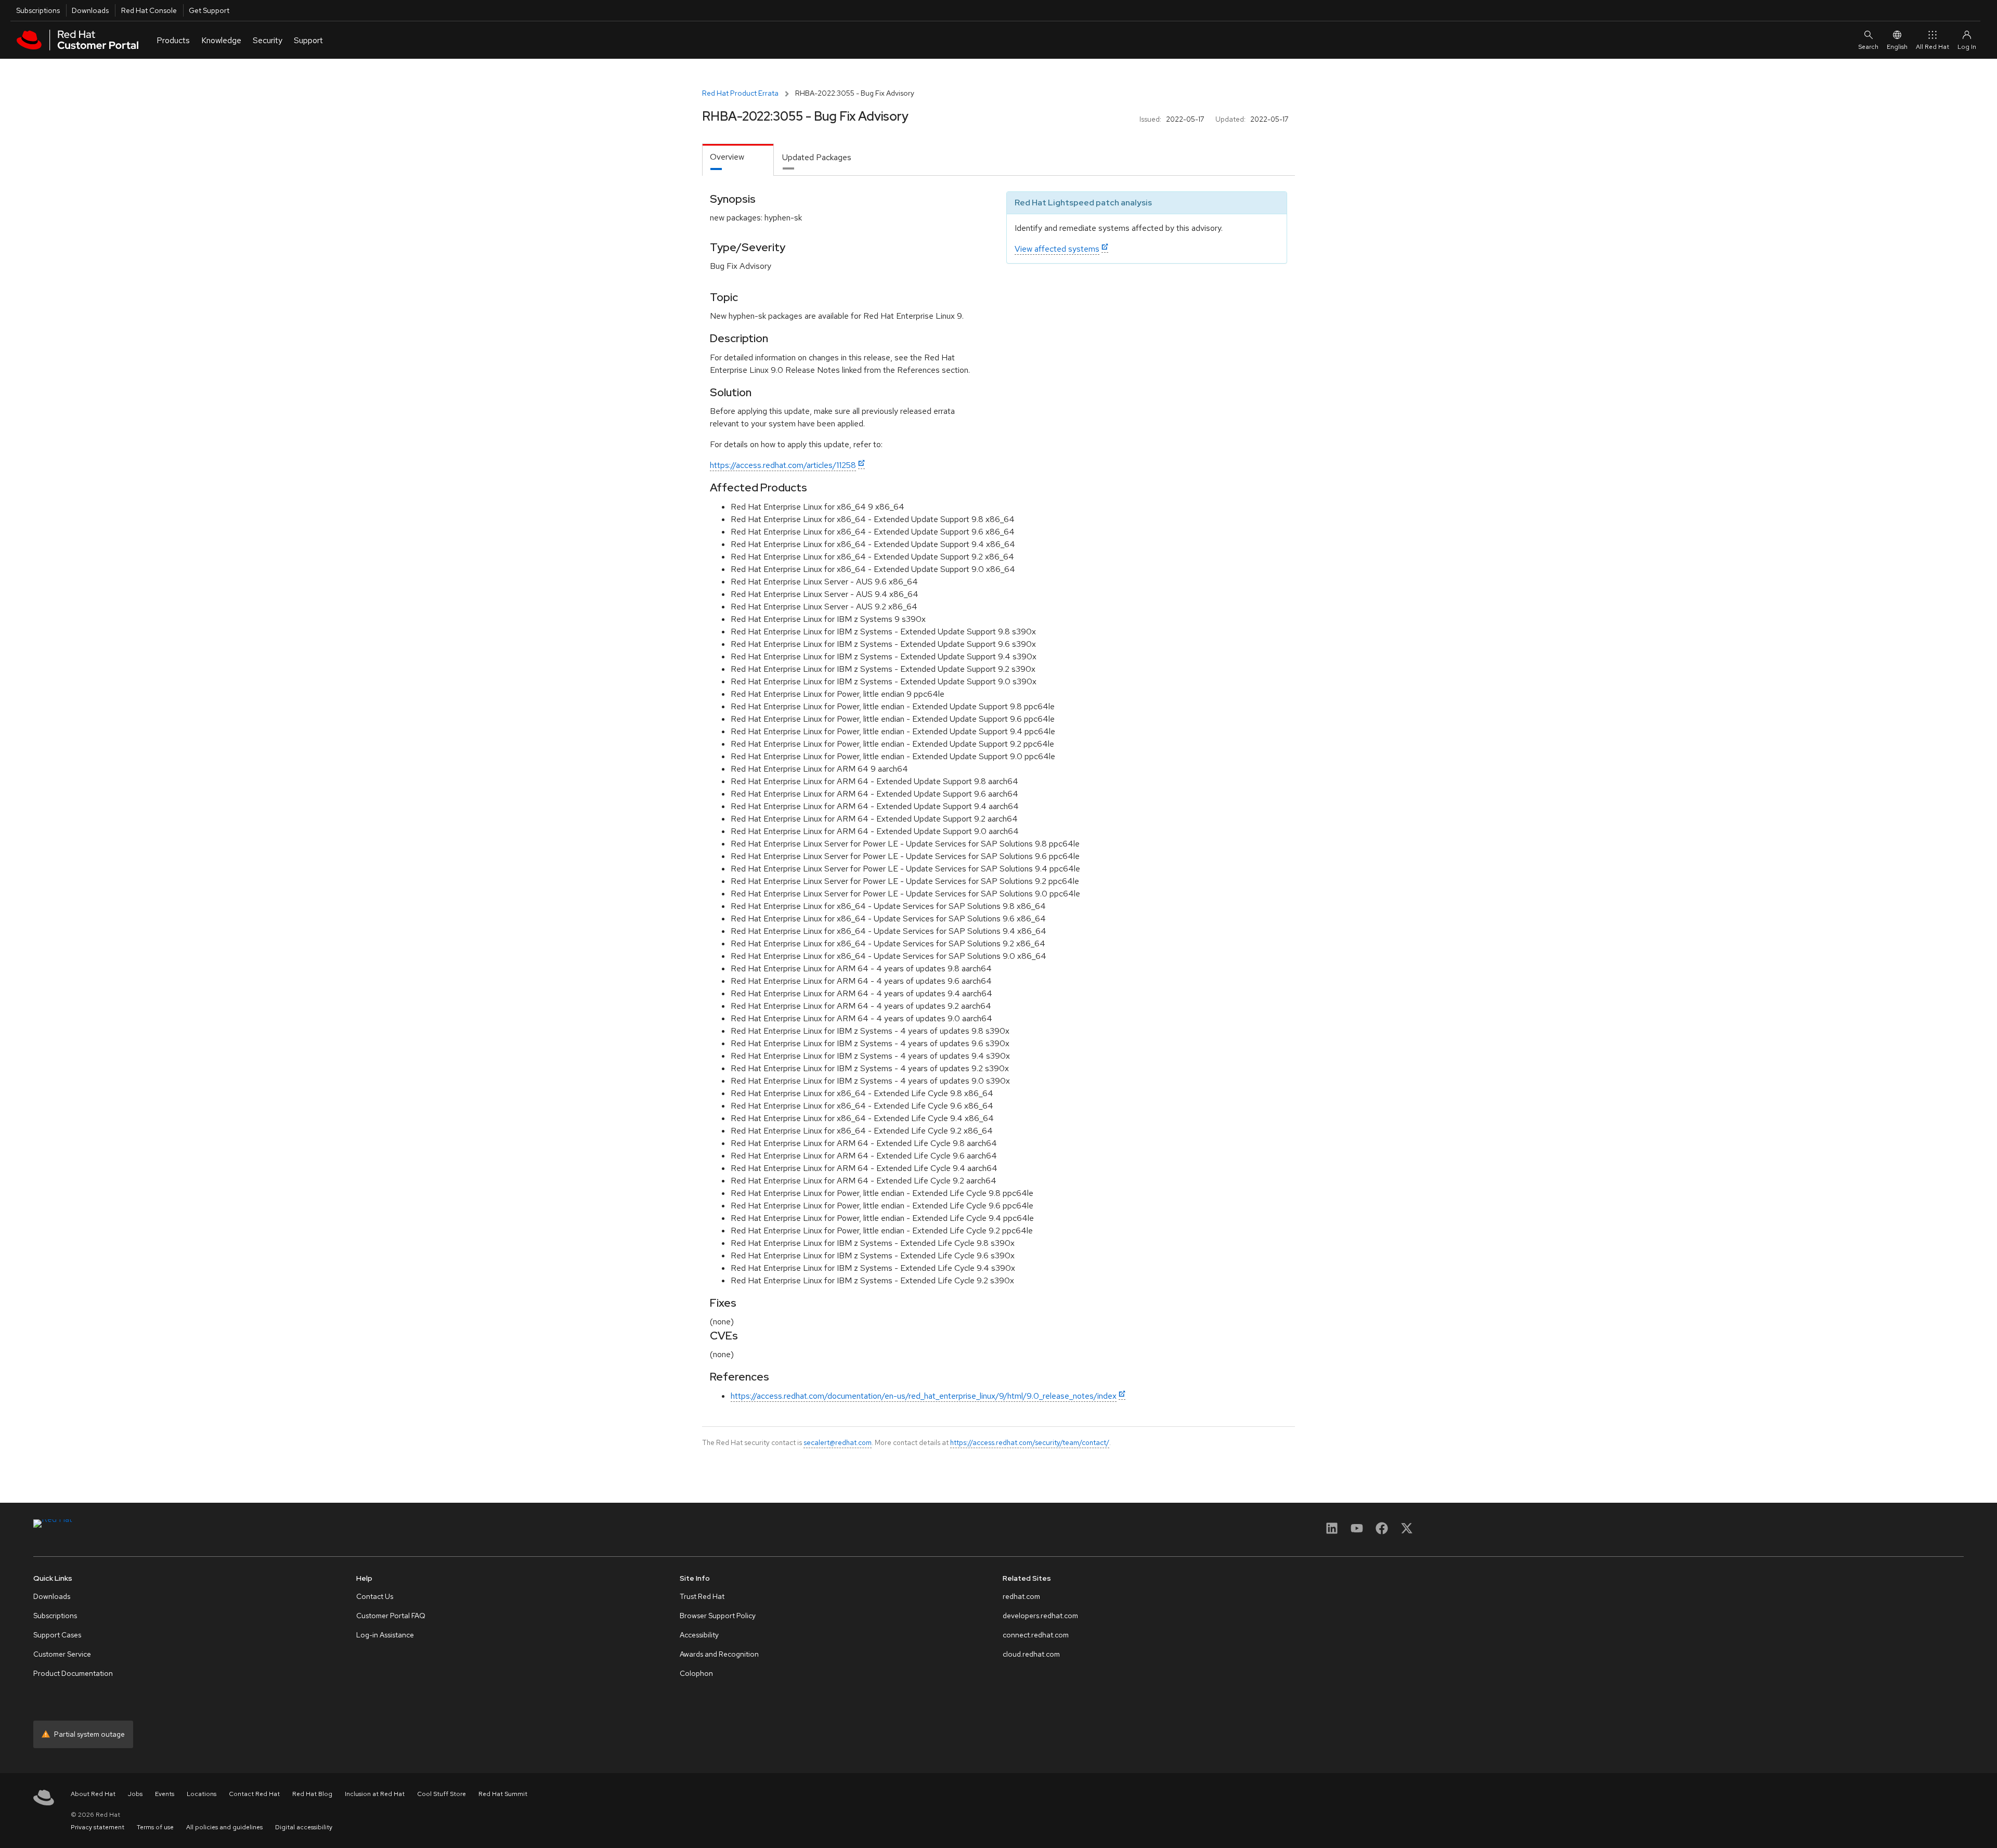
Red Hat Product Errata (740, 93)
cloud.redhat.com (1031, 1654)
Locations (202, 1794)
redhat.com (1021, 1596)
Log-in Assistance (385, 1635)
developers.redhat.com (1040, 1616)
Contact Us (375, 1596)
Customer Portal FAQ (391, 1616)
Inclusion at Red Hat (375, 1794)
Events (165, 1794)
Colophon (696, 1673)
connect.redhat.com (1036, 1635)
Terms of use (155, 1827)
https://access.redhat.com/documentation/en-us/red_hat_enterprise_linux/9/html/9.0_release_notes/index (924, 1396)
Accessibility (699, 1635)
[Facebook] (1382, 1532)
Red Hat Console (149, 10)
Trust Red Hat (702, 1596)
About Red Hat (93, 1794)
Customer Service (62, 1654)
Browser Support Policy (718, 1616)
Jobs (135, 1794)
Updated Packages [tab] (817, 157)
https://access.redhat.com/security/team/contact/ (1030, 1442)
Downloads (90, 10)
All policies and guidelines (224, 1827)
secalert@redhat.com (838, 1442)
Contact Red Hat (254, 1794)
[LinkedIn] (1332, 1532)
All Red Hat (1933, 47)
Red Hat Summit (503, 1794)
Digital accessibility (304, 1827)
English (1897, 47)
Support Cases (57, 1635)
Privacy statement (98, 1827)
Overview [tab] (727, 157)
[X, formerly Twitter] (1407, 1532)
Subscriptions (38, 10)
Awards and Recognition (719, 1654)
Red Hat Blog (312, 1794)
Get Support (209, 10)
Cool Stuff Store (442, 1794)
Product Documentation (73, 1673)
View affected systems (1057, 249)
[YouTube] (1357, 1532)
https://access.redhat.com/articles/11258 (783, 465)
